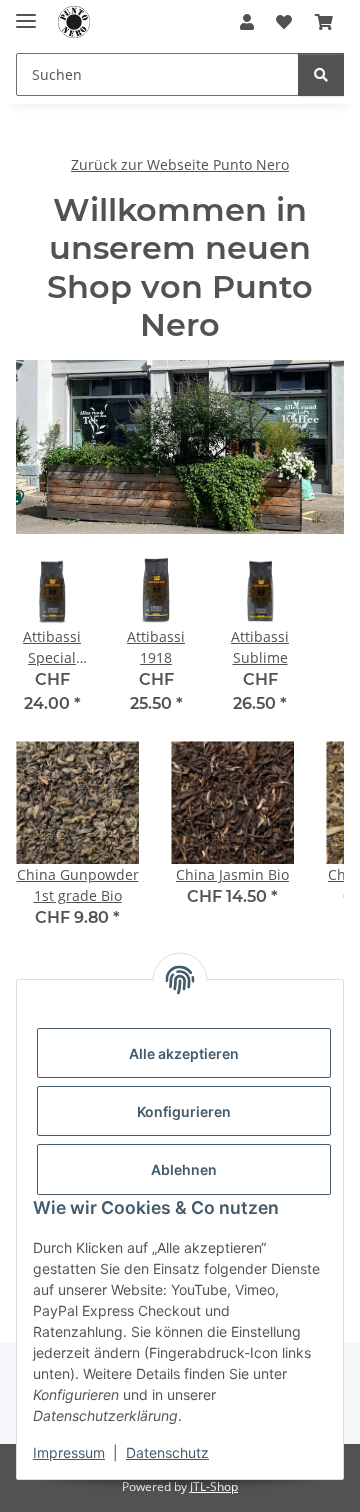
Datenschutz (167, 1452)
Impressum (69, 1452)
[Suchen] (321, 74)
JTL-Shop (214, 1486)
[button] (247, 22)
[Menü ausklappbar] (26, 12)
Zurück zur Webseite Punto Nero (180, 164)
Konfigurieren (184, 1111)
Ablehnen (184, 1169)
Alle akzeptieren (184, 1053)
